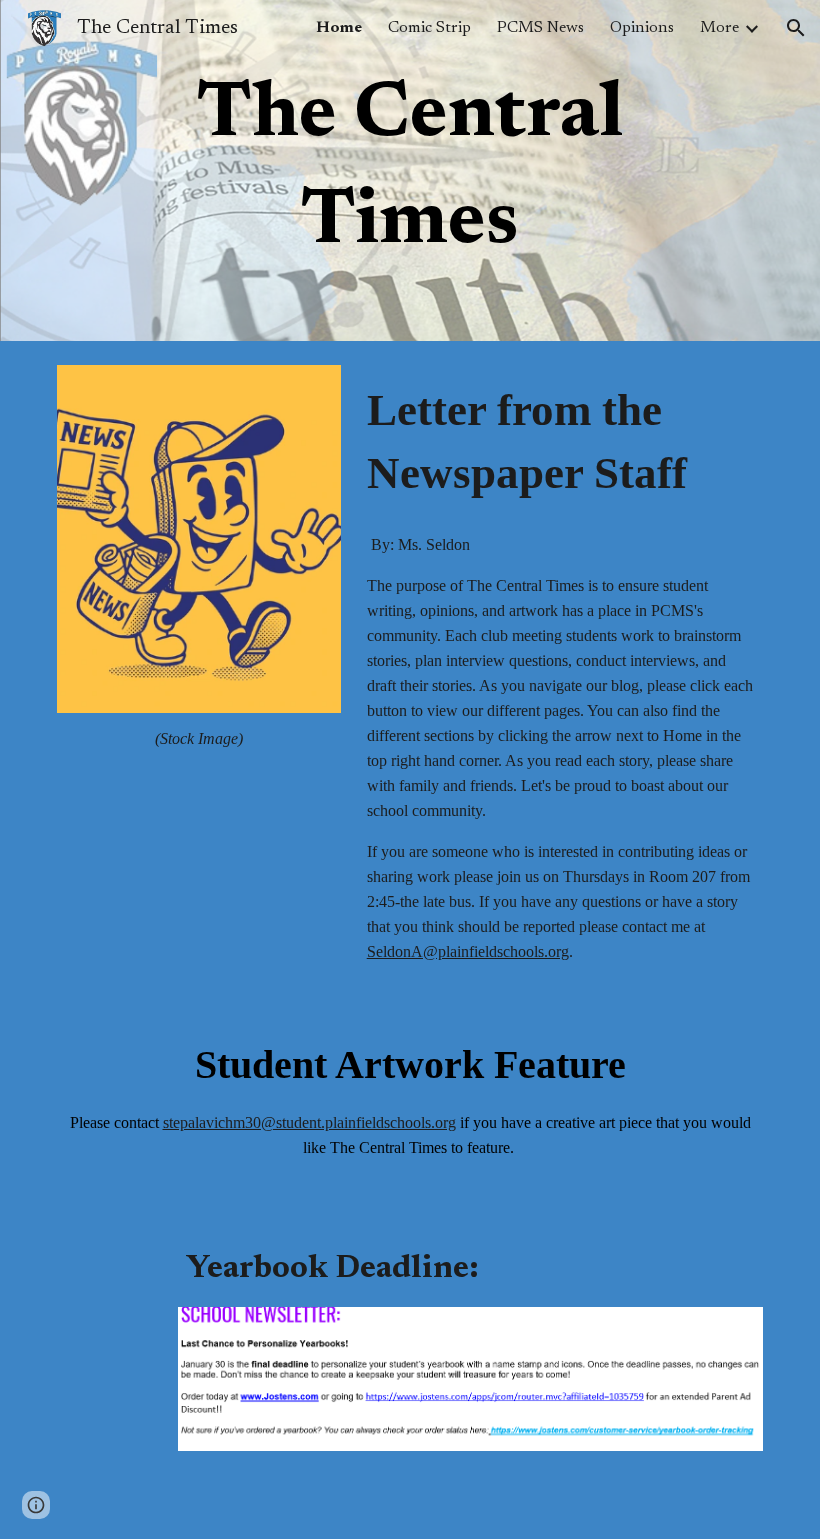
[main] (410, 170)
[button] (796, 28)
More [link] (719, 28)
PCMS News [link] (540, 28)
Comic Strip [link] (429, 28)
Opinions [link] (642, 28)
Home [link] (339, 28)
